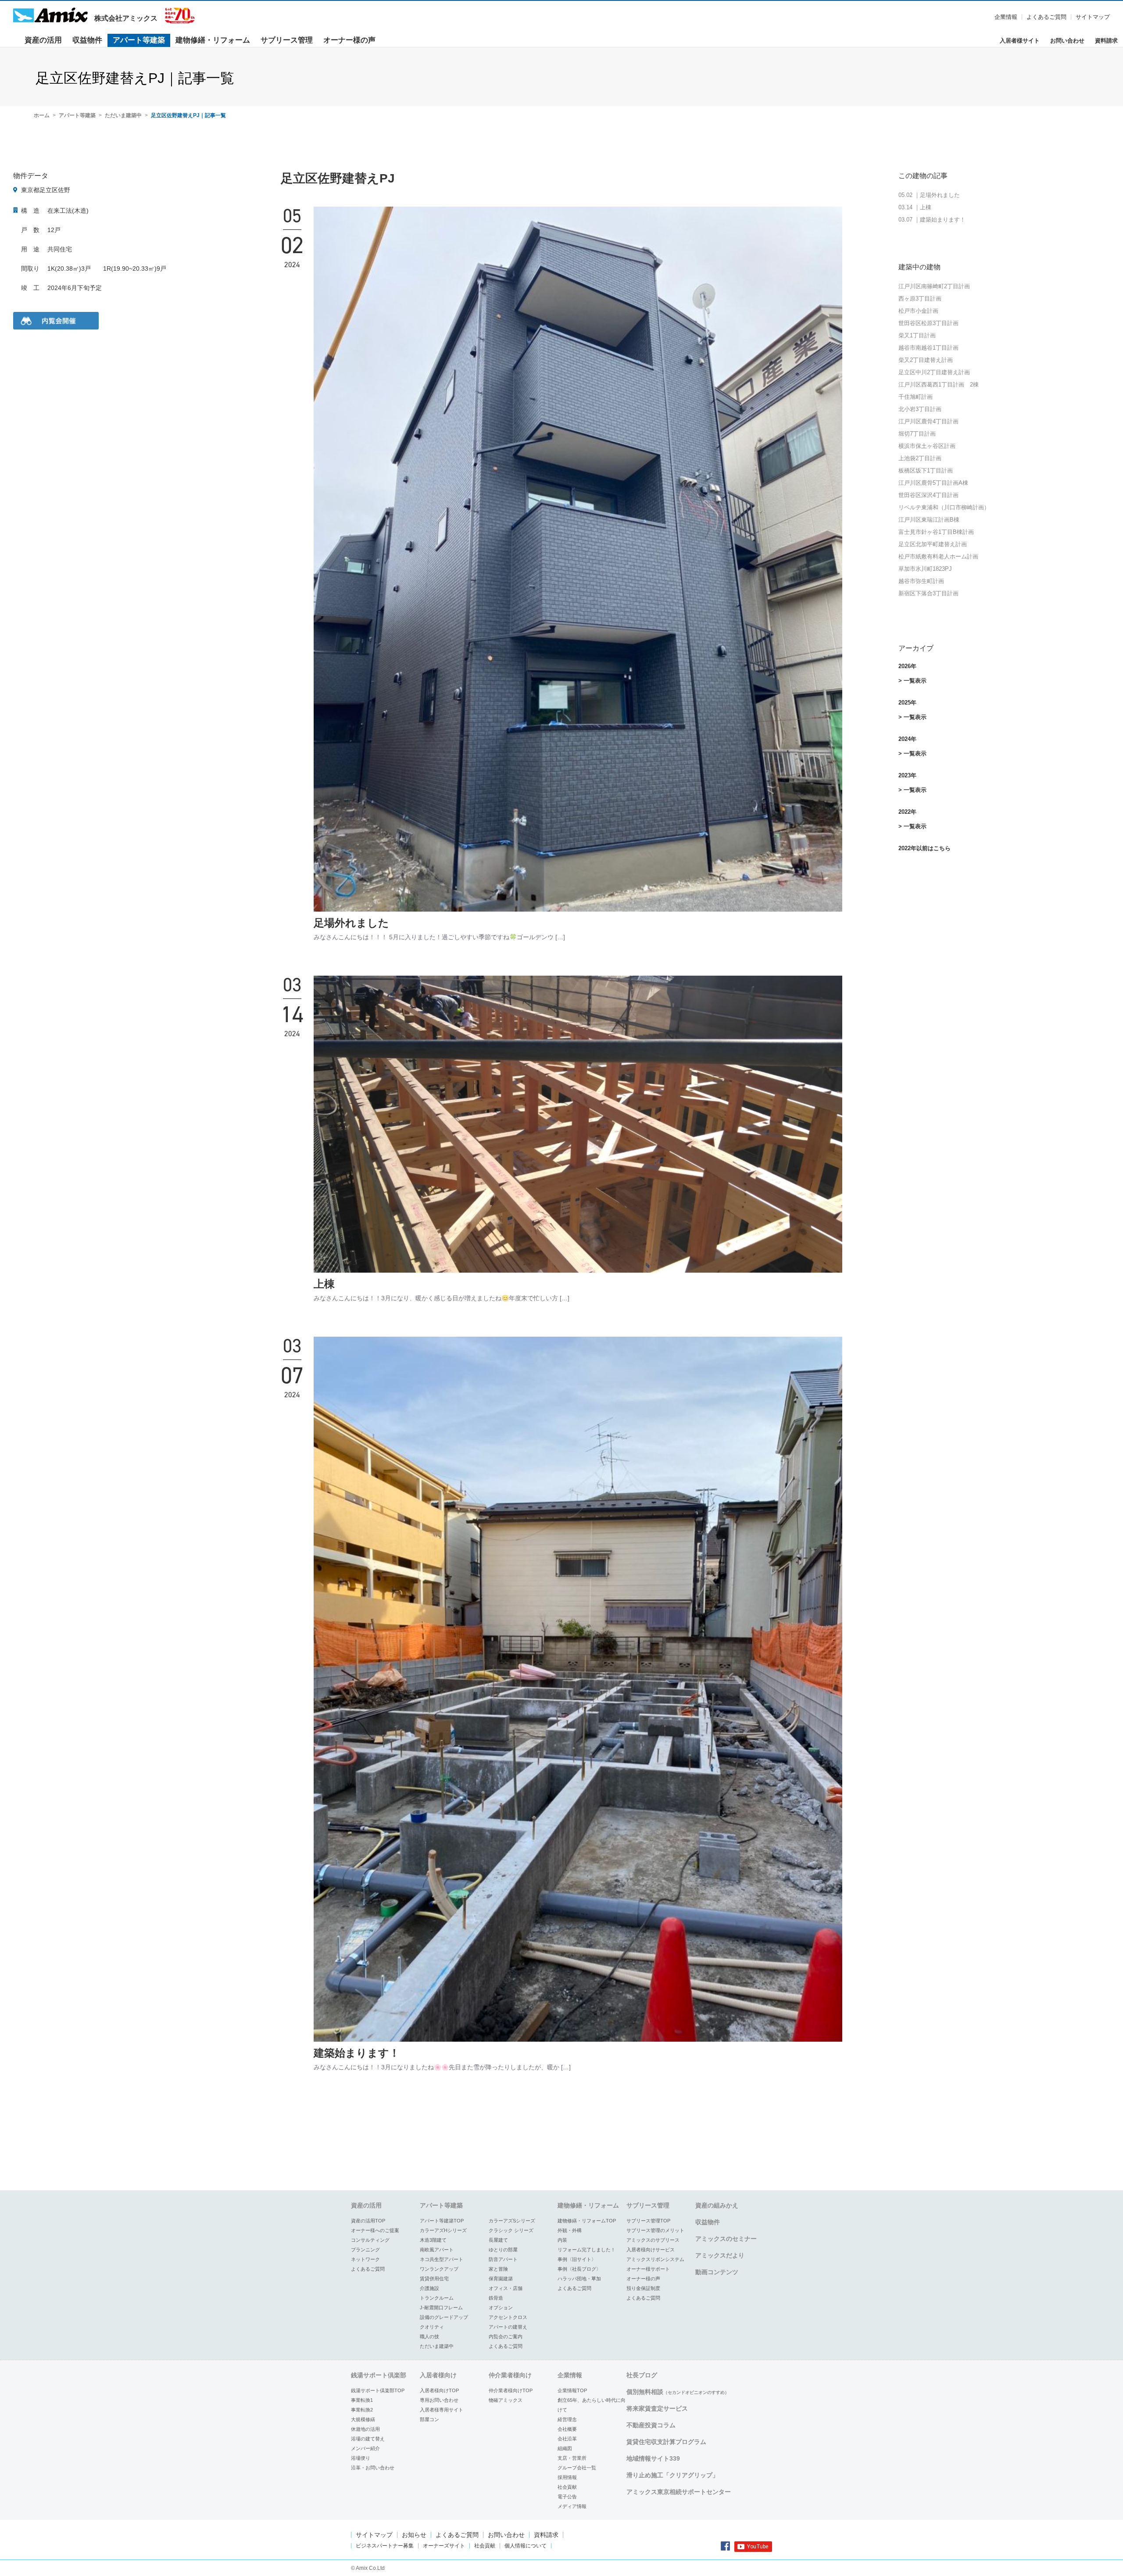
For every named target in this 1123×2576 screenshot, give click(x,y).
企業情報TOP (572, 2390)
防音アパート (503, 2259)
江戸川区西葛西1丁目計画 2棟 (939, 385)
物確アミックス (506, 2400)
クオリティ (432, 2327)
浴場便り (361, 2458)
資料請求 (1106, 41)
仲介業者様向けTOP (511, 2390)
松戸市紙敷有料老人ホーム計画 (938, 556)
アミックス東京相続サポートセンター (679, 2492)
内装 (562, 2240)
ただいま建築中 (123, 115)
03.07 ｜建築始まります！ (932, 220)
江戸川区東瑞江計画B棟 (929, 520)
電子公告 (567, 2497)
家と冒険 (498, 2269)
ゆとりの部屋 (503, 2250)
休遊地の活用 (365, 2429)
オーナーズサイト (444, 2546)
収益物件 (87, 40)
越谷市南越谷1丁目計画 (928, 348)
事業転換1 (362, 2400)
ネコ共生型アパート (442, 2259)
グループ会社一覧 (577, 2468)
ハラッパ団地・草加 (579, 2279)
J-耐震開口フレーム (441, 2308)
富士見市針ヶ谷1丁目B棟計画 (936, 532)
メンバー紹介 (365, 2448)
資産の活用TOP (368, 2221)
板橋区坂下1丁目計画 (926, 470)
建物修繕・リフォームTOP (587, 2221)
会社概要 (567, 2429)
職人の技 (429, 2336)
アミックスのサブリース (653, 2240)
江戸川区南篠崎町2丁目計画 (934, 286)
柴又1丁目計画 (917, 335)
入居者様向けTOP (439, 2390)
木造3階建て (433, 2240)
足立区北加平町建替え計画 (933, 544)
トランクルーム (437, 2298)
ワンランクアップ (439, 2269)
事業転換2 (362, 2410)
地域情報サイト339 (653, 2458)
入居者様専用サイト (442, 2410)
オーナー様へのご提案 (375, 2230)
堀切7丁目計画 (917, 434)
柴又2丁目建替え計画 (926, 360)
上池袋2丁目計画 (920, 458)
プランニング (365, 2250)
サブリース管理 (287, 40)
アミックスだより (720, 2255)
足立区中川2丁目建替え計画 (934, 372)
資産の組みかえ (717, 2205)
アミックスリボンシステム (655, 2259)
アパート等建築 (139, 40)
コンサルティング (370, 2240)
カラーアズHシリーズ (443, 2230)
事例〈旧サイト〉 (577, 2259)
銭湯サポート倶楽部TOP (378, 2390)
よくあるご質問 (1046, 17)
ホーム (42, 115)
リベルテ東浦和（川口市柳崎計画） (944, 507)
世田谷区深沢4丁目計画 (928, 495)
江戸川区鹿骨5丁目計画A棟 (933, 483)
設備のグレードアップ (444, 2317)
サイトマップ (1093, 17)
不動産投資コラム (651, 2425)
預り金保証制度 (643, 2288)
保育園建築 (501, 2279)
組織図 (565, 2448)
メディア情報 (572, 2506)
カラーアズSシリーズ (512, 2221)
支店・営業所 (572, 2458)
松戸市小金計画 (918, 311)
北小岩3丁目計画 (920, 409)
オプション (501, 2308)
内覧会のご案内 (506, 2336)
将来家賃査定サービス (657, 2408)
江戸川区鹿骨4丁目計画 (928, 421)
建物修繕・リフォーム (213, 40)
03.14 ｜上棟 (915, 207)
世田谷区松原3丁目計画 (928, 323)
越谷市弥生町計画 (921, 581)
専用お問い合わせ (439, 2400)
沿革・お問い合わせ (373, 2468)
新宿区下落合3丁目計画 (928, 593)
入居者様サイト (1020, 41)
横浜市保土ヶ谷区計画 (927, 446)
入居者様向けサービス (651, 2250)
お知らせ (414, 2535)
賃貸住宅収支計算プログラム (666, 2442)
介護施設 (429, 2288)
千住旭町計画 (916, 397)
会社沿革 (567, 2439)
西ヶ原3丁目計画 (920, 299)
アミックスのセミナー (726, 2239)
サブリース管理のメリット (655, 2230)
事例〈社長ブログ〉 (579, 2269)
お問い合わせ (1067, 41)
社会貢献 (567, 2487)
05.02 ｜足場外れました (929, 195)
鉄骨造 (496, 2298)
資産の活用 (43, 40)
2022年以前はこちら (925, 848)
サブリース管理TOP (648, 2221)
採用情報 (567, 2477)
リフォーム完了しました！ (587, 2250)
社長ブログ (642, 2375)
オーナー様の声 (349, 40)
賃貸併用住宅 (434, 2279)
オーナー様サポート (648, 2269)
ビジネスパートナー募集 (385, 2546)
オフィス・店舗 (506, 2288)
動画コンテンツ (717, 2272)
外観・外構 (570, 2230)
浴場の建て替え (368, 2439)
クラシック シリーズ (511, 2230)
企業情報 (1006, 17)
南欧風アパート (437, 2250)
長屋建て (498, 2240)
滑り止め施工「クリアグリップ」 (672, 2475)
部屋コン (429, 2419)
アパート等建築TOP (442, 2221)
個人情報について (526, 2546)
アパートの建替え (508, 2327)
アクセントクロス (508, 2317)
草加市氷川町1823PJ (925, 569)
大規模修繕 (363, 2419)
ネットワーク (365, 2259)
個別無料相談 (678, 2392)
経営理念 (567, 2419)
